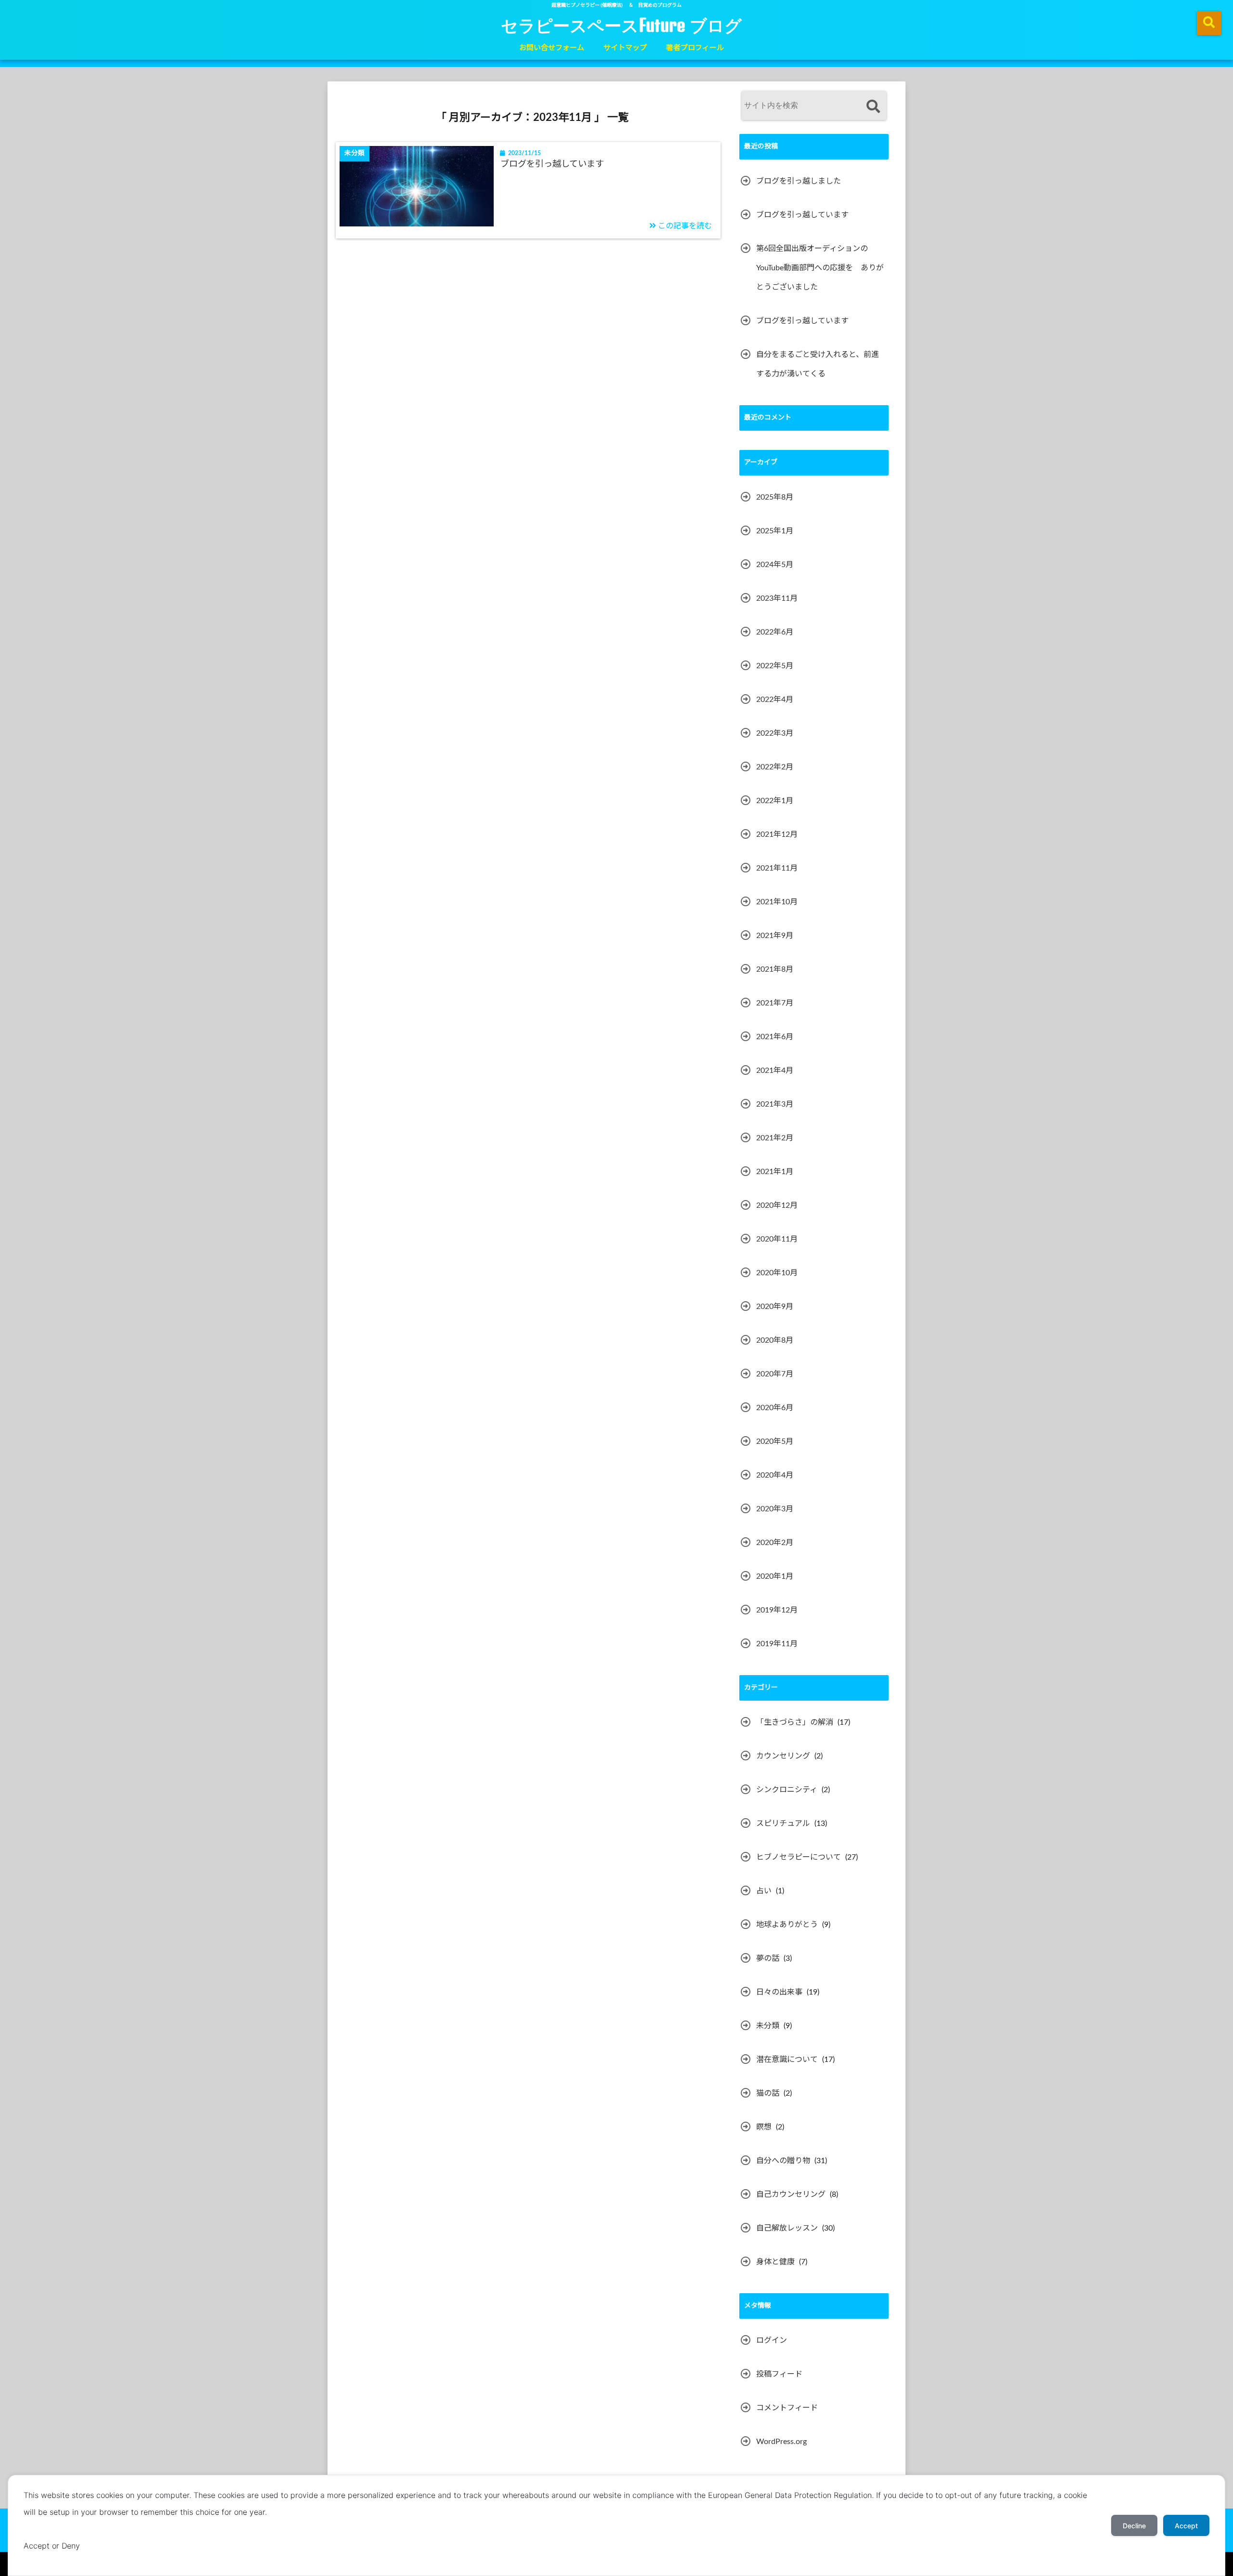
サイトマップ (625, 48)
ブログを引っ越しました (799, 181)
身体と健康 (775, 2262)
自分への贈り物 (783, 2161)
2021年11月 (777, 868)
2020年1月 (775, 1576)
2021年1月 (775, 1172)
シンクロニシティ (787, 1790)
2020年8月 (775, 1340)
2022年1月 (775, 801)
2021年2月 (775, 1138)
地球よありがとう (787, 1925)
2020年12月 (777, 1205)
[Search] (873, 107)
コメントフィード (787, 2408)
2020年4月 (775, 1475)
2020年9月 (775, 1307)
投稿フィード (779, 2374)
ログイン (772, 2340)
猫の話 (768, 2093)
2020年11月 (777, 1239)
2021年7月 (775, 1003)
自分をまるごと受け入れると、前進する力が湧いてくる (818, 364)
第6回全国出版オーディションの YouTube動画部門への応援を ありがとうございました (820, 268)
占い (764, 1891)
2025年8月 (775, 497)
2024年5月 (775, 565)
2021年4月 (775, 1070)
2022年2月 (775, 767)
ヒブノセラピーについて (799, 1857)
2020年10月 (777, 1273)
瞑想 (764, 2127)
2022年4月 (775, 700)
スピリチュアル (783, 1823)
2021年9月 (775, 936)
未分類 (768, 2026)
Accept (1186, 2526)
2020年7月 (775, 1374)
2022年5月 (775, 666)
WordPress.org (781, 2442)
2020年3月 (775, 1509)
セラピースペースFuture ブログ (621, 25)
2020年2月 (775, 1543)
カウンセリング (783, 1756)
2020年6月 (775, 1408)
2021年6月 (775, 1037)
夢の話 (768, 1958)
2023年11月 (777, 598)
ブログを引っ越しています (552, 164)
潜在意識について (787, 2060)
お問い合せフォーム (552, 48)
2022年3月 (775, 733)
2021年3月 (775, 1104)
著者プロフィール (695, 48)
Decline (1134, 2526)
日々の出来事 (779, 1992)
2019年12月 (777, 1610)
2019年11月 (777, 1644)
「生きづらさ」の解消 (795, 1722)
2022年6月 (775, 632)
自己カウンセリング (791, 2194)
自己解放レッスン (787, 2228)
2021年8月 (775, 969)
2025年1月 (775, 531)
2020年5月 (775, 1441)
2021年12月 (777, 834)
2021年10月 (777, 902)
